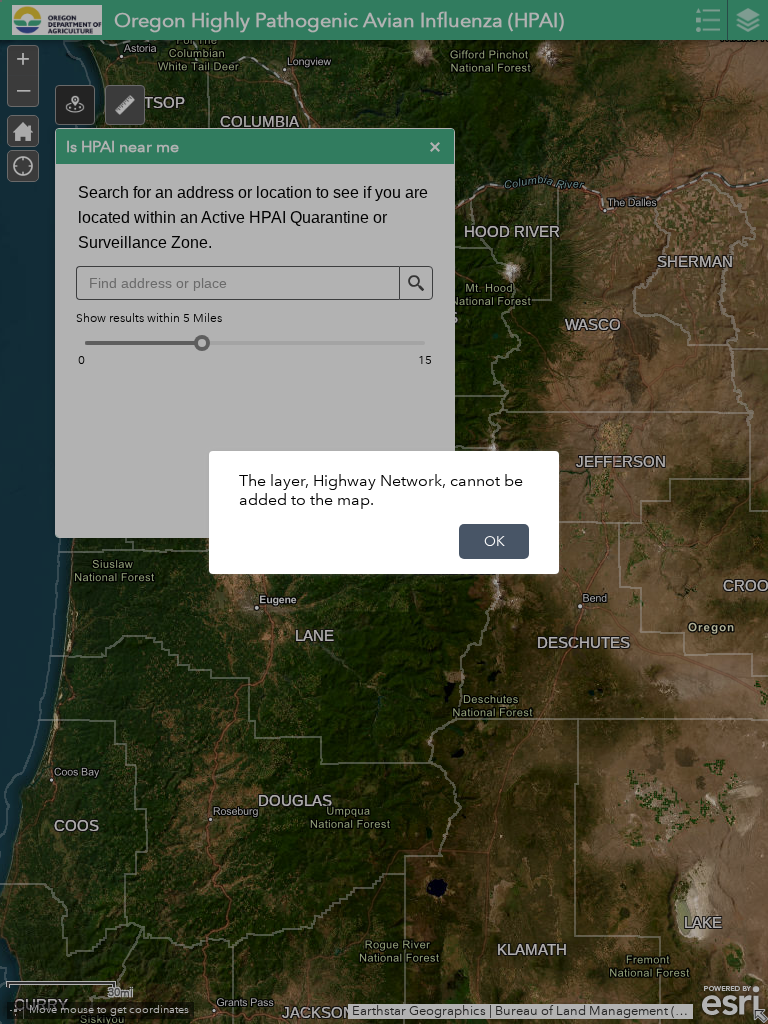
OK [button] (494, 541)
